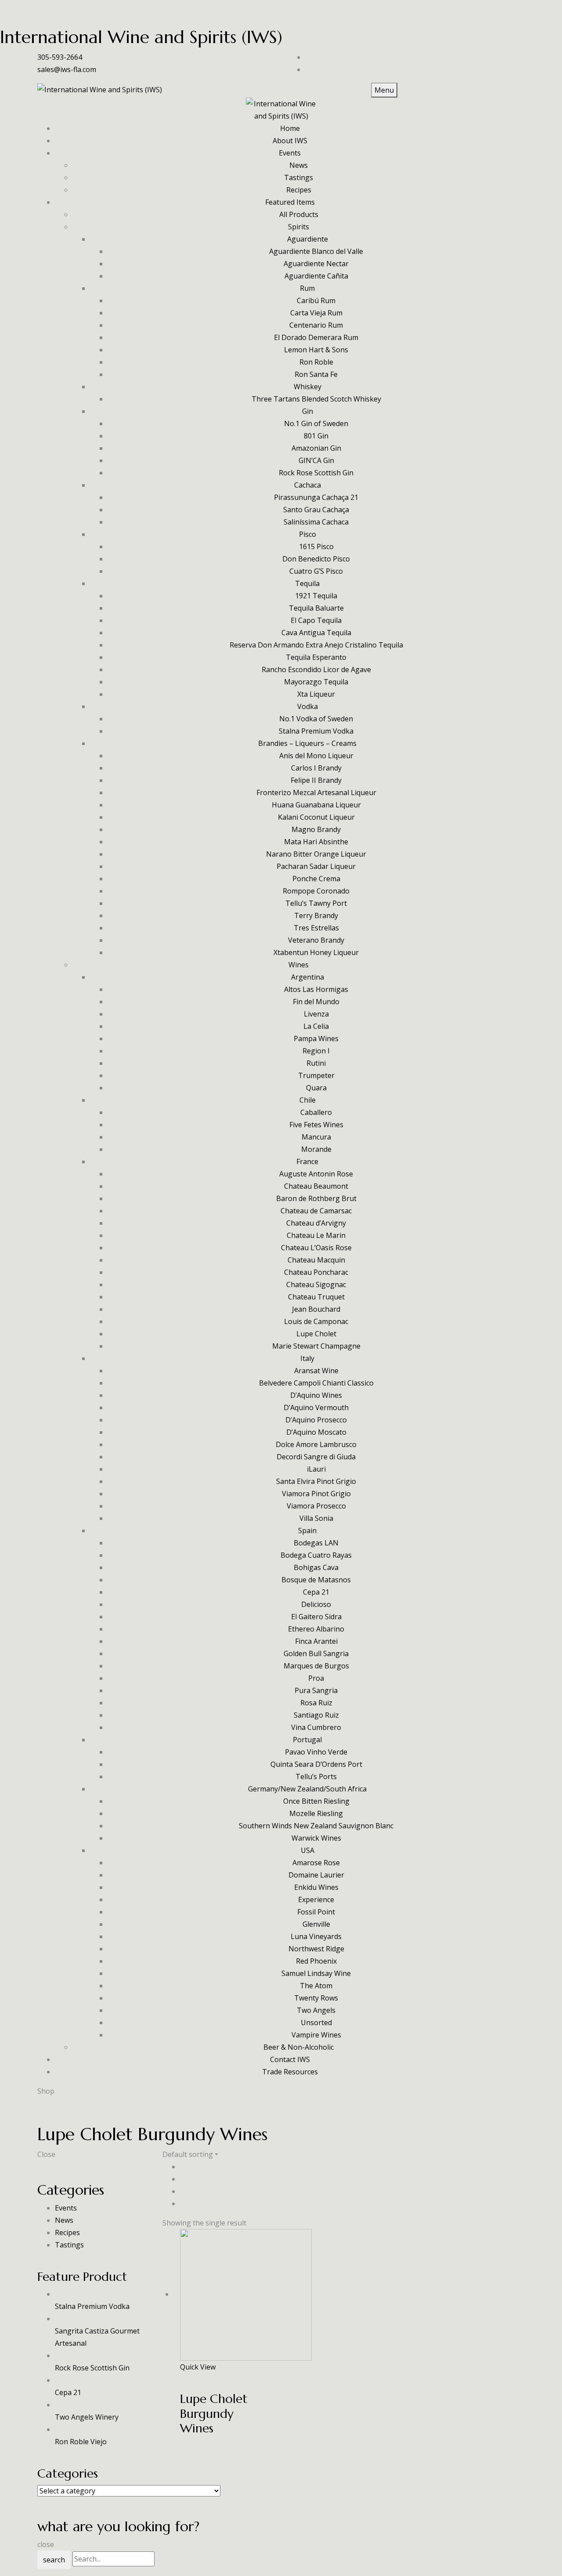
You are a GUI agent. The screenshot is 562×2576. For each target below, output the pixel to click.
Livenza (316, 1014)
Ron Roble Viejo (81, 2442)
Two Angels (316, 2010)
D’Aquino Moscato (316, 1432)
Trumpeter (316, 1075)
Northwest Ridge (316, 1949)
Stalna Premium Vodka (316, 731)
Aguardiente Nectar (316, 264)
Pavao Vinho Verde (316, 1752)
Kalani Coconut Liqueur (316, 817)
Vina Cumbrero (316, 1727)
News (299, 165)
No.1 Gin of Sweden (316, 423)
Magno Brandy (316, 829)
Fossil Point (316, 1912)
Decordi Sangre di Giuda (316, 1457)
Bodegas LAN (316, 1543)
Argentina (308, 977)
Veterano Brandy (316, 940)
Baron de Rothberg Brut (316, 1198)
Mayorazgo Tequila (316, 682)
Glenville (316, 1924)
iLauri (316, 1469)
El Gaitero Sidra (316, 1617)
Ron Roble (316, 362)
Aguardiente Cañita (316, 276)
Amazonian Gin (316, 448)
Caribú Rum (316, 300)
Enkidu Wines (316, 1887)
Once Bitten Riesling (316, 1801)
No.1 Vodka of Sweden (316, 719)
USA (308, 1850)
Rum (307, 288)
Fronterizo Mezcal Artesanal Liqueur (316, 792)
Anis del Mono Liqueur (316, 756)
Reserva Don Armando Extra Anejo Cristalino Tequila (316, 645)
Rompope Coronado (316, 891)
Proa (316, 1678)
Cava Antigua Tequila (316, 633)
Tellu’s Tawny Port (316, 903)
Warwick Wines (316, 1838)
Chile (308, 1100)
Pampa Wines (316, 1038)
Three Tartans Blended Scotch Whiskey (316, 399)
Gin (308, 411)
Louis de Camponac (316, 1321)
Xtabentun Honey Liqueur (316, 952)
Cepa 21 (316, 1592)
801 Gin (316, 436)
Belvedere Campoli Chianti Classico (316, 1383)
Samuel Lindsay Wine (316, 1973)
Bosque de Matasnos (316, 1580)
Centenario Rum (316, 325)
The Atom (316, 1986)
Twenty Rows (316, 1998)
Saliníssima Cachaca (316, 522)
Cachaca (308, 485)
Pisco (308, 534)
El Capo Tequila (316, 620)
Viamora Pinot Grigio (316, 1494)
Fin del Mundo (316, 1002)
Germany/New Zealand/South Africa (307, 1789)
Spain (307, 1530)
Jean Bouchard (316, 1309)
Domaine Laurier (316, 1875)
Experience (316, 1899)
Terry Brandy (316, 915)
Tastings (299, 177)
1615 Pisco (316, 546)
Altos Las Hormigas (316, 989)
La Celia (316, 1026)
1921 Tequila (316, 596)
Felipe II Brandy (316, 780)
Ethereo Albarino (316, 1629)
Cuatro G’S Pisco (316, 571)
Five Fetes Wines (316, 1125)
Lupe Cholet (316, 1334)
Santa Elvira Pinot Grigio (316, 1481)
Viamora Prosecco (316, 1506)
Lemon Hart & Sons (316, 350)
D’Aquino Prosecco (316, 1420)
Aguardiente (308, 239)
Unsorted (316, 2022)
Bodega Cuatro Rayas (316, 1555)
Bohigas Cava (316, 1567)
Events (66, 2208)
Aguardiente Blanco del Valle (316, 251)
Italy (307, 1358)
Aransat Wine (316, 1371)
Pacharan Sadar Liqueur (316, 866)
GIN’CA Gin (316, 460)
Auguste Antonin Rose (316, 1174)
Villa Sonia (316, 1518)
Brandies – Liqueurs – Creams (307, 743)
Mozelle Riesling (316, 1813)
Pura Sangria (316, 1690)
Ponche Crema (316, 879)
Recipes (299, 190)
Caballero (316, 1112)
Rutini (316, 1063)
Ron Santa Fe (316, 374)
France (307, 1161)
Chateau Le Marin (316, 1235)
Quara (316, 1088)
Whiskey (308, 387)
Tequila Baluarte (316, 608)
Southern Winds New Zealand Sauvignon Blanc (316, 1826)
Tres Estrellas (316, 928)
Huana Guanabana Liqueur (316, 805)
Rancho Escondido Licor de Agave (316, 669)
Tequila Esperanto (316, 657)
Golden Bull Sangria (316, 1653)
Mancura (316, 1137)
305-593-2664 (60, 57)
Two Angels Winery (87, 2417)
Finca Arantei (316, 1641)
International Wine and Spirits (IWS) (141, 37)
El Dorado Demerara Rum (316, 337)
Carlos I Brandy (316, 768)
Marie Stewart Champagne (316, 1346)
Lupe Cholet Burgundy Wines (214, 2413)
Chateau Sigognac (316, 1284)
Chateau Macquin (316, 1260)
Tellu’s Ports (316, 1776)
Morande (316, 1149)
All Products (299, 214)
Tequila (307, 583)
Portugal (307, 1740)
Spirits (299, 227)
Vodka (308, 706)
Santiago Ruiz (316, 1715)
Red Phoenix (316, 1961)
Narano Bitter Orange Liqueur (316, 854)
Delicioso (316, 1604)
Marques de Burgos (316, 1666)
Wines (299, 965)
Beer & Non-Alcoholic (299, 2047)
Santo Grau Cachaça (316, 510)
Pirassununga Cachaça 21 (316, 497)
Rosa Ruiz (316, 1703)
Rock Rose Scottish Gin (316, 473)
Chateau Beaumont (316, 1186)
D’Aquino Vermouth (316, 1407)
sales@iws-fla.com (67, 69)
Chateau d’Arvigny (316, 1223)
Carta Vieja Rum (316, 313)
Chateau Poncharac (316, 1272)
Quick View (198, 2367)
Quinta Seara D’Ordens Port (316, 1764)
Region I (316, 1051)
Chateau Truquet (316, 1297)
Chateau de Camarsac (316, 1211)
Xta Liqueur (316, 694)
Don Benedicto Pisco (316, 559)
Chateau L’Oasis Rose (316, 1248)
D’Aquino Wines (316, 1395)
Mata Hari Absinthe (316, 842)
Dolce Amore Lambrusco (316, 1444)
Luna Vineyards (316, 1936)
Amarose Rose (316, 1863)
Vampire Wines (316, 2035)
